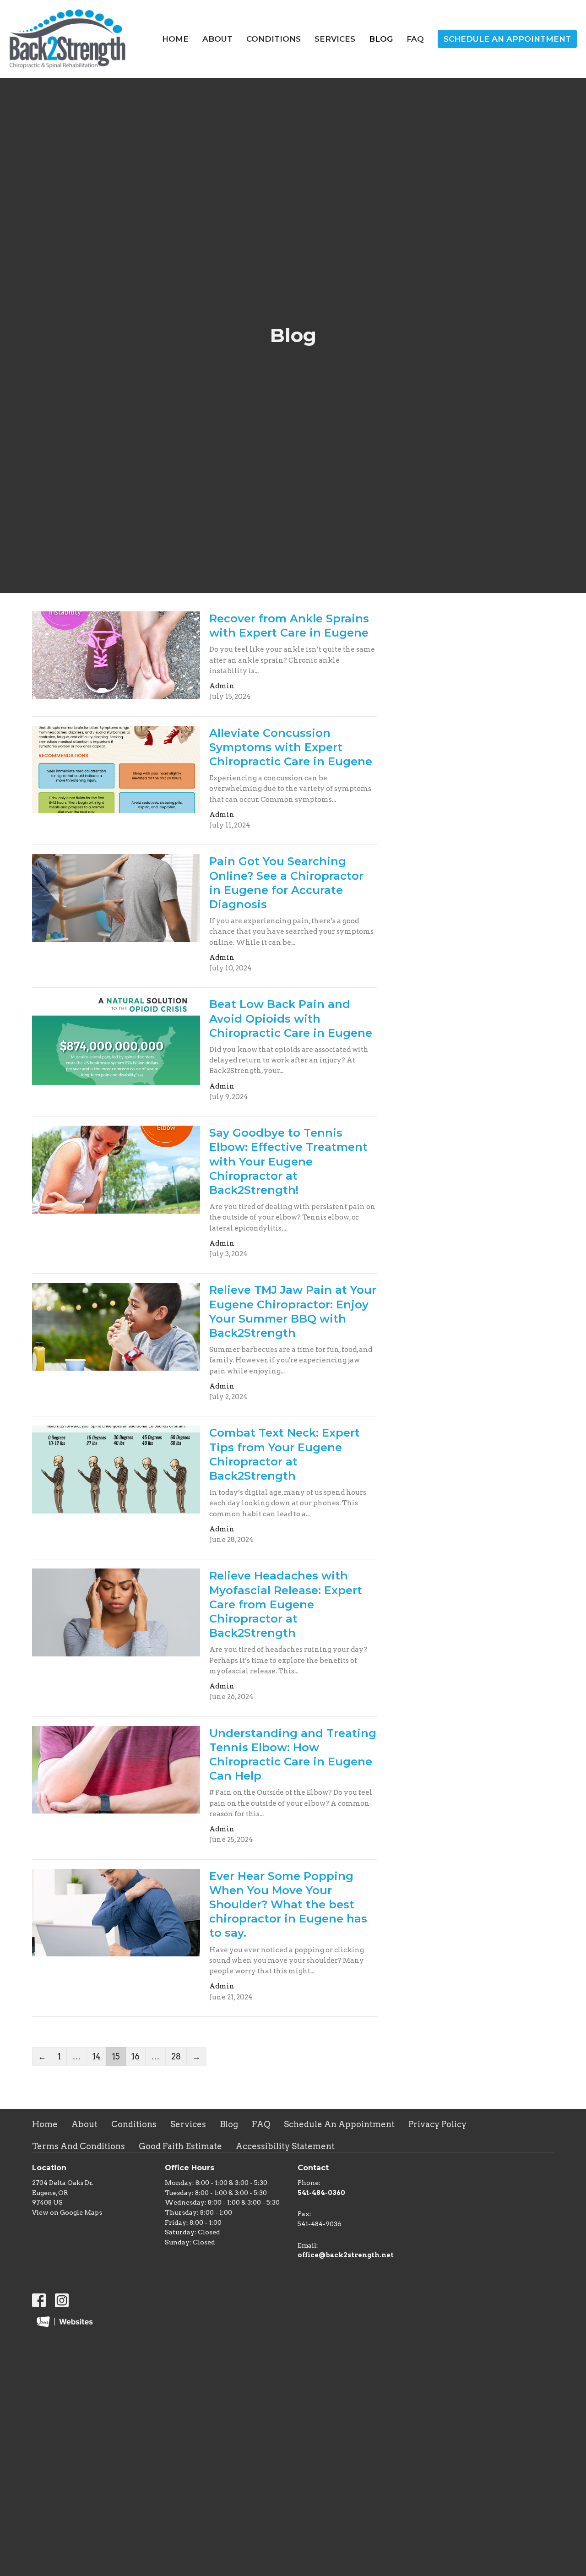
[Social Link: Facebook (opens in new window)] (39, 2300)
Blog (381, 39)
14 (97, 2056)
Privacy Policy (437, 2124)
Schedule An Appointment (507, 39)
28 (176, 2056)
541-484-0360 (321, 2193)
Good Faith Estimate (180, 2146)
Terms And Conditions (79, 2146)
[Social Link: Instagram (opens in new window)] (62, 2300)
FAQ (415, 39)
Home (175, 39)
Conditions (274, 39)
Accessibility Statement (285, 2146)
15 (116, 2056)
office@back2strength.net (346, 2255)
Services (335, 39)
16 (136, 2056)
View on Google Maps (67, 2212)
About (217, 39)
